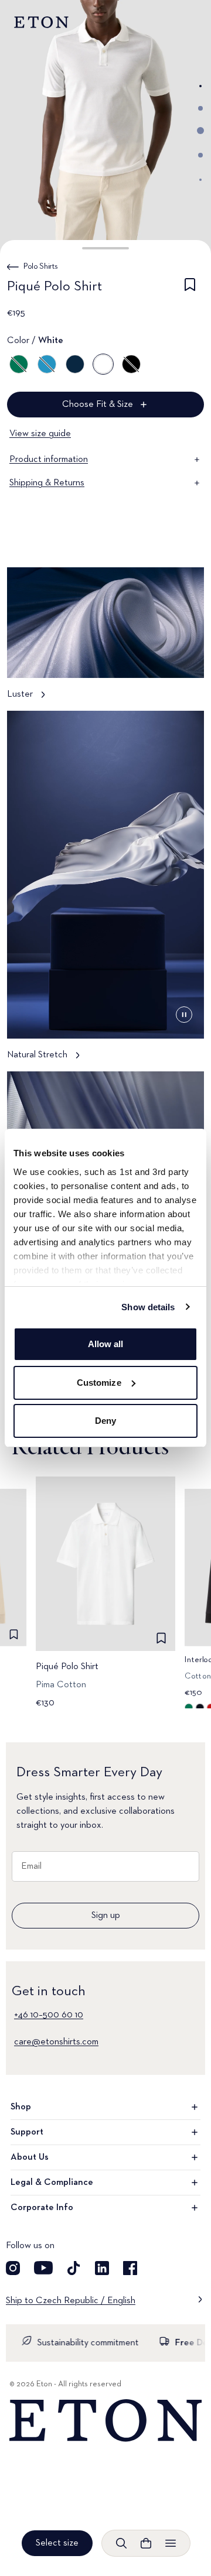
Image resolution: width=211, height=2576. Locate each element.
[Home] (105, 2421)
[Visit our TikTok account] (74, 2268)
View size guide (40, 434)
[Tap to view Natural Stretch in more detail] (105, 891)
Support (27, 2132)
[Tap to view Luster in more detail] (105, 639)
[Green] (19, 364)
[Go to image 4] (200, 155)
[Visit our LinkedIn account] (102, 2268)
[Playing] (184, 1015)
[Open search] (121, 2543)
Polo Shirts (40, 266)
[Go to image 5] (200, 180)
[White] (103, 364)
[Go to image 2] (200, 108)
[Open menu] (171, 2543)
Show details (148, 1307)
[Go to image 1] (200, 86)
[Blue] (47, 364)
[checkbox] (190, 289)
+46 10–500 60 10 (49, 2015)
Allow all (106, 1344)
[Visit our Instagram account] (13, 2268)
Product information (49, 460)
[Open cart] (146, 2543)
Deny (105, 1421)
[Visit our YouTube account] (43, 2268)
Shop (21, 2107)
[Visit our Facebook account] (130, 2268)
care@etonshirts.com (56, 2042)
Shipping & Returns (47, 483)
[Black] (131, 364)
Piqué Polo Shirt (67, 1667)
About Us (30, 2157)
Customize (99, 1383)
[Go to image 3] (200, 131)
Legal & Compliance (52, 2183)
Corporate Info (42, 2208)
